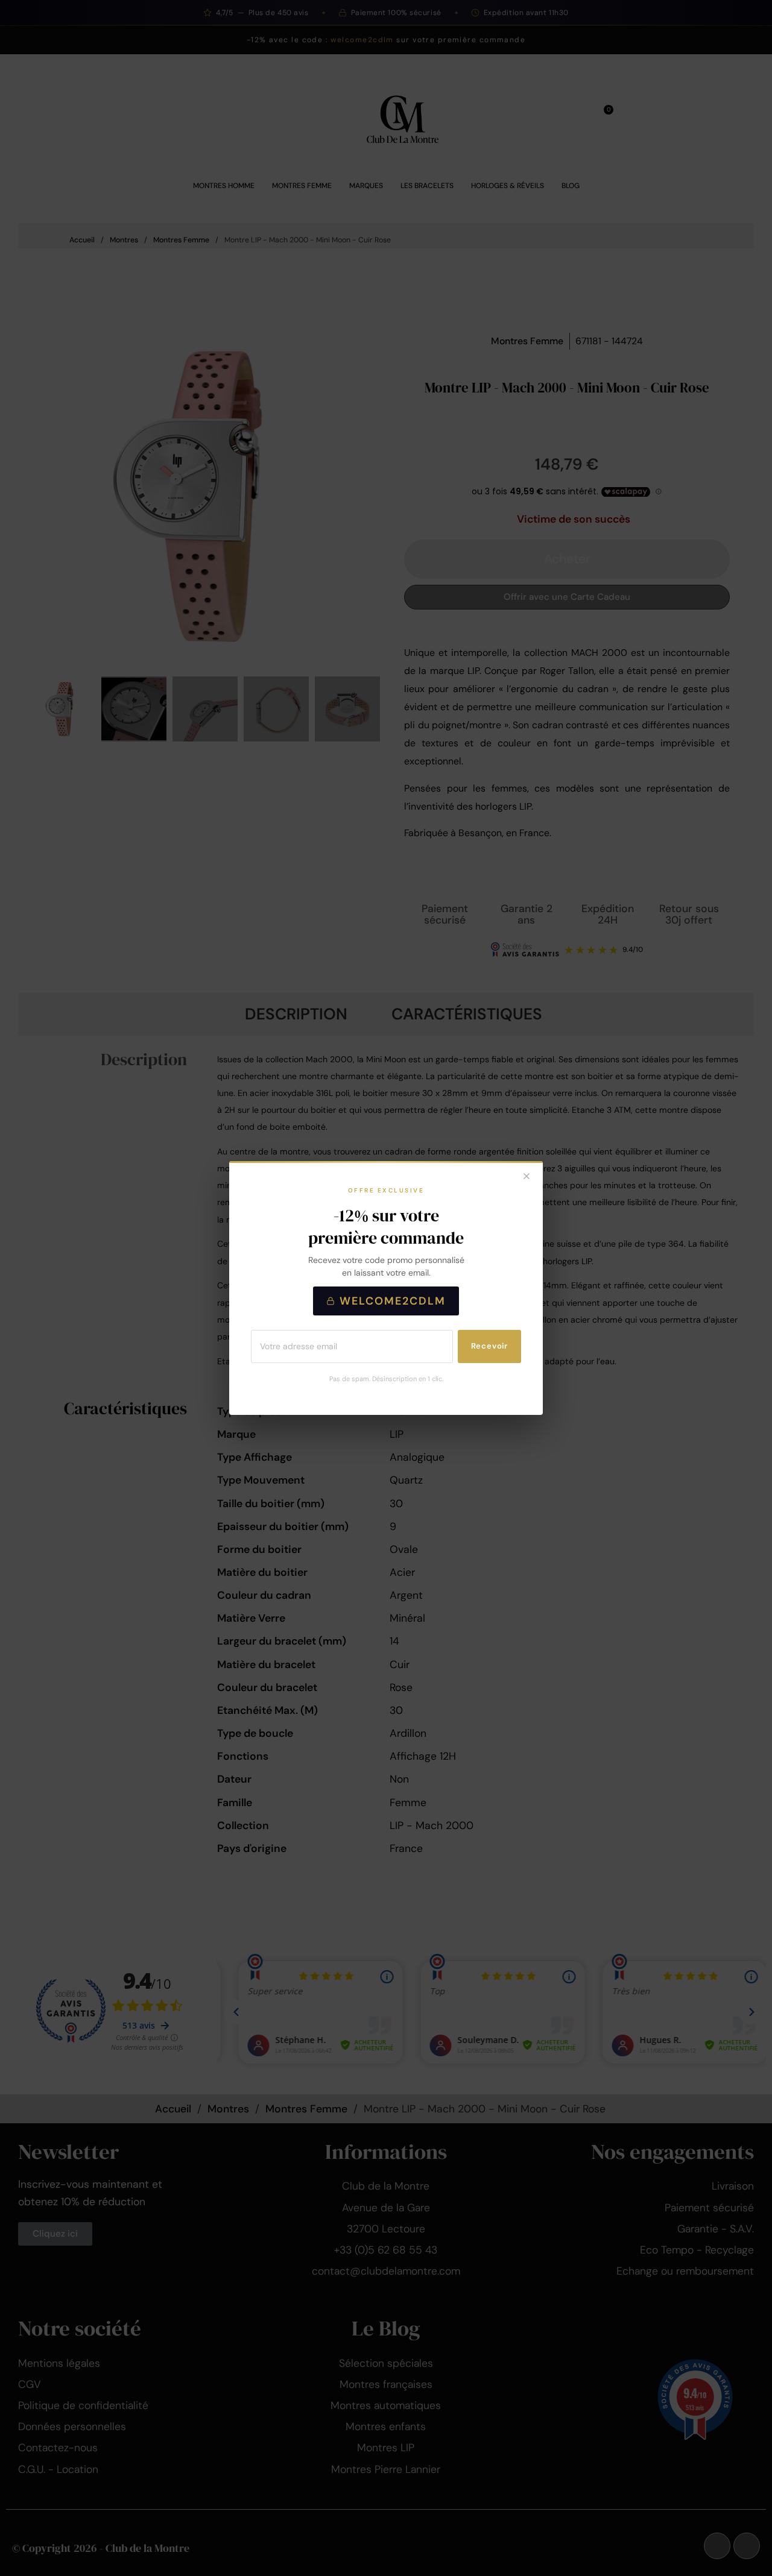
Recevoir (489, 1346)
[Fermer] (527, 1177)
